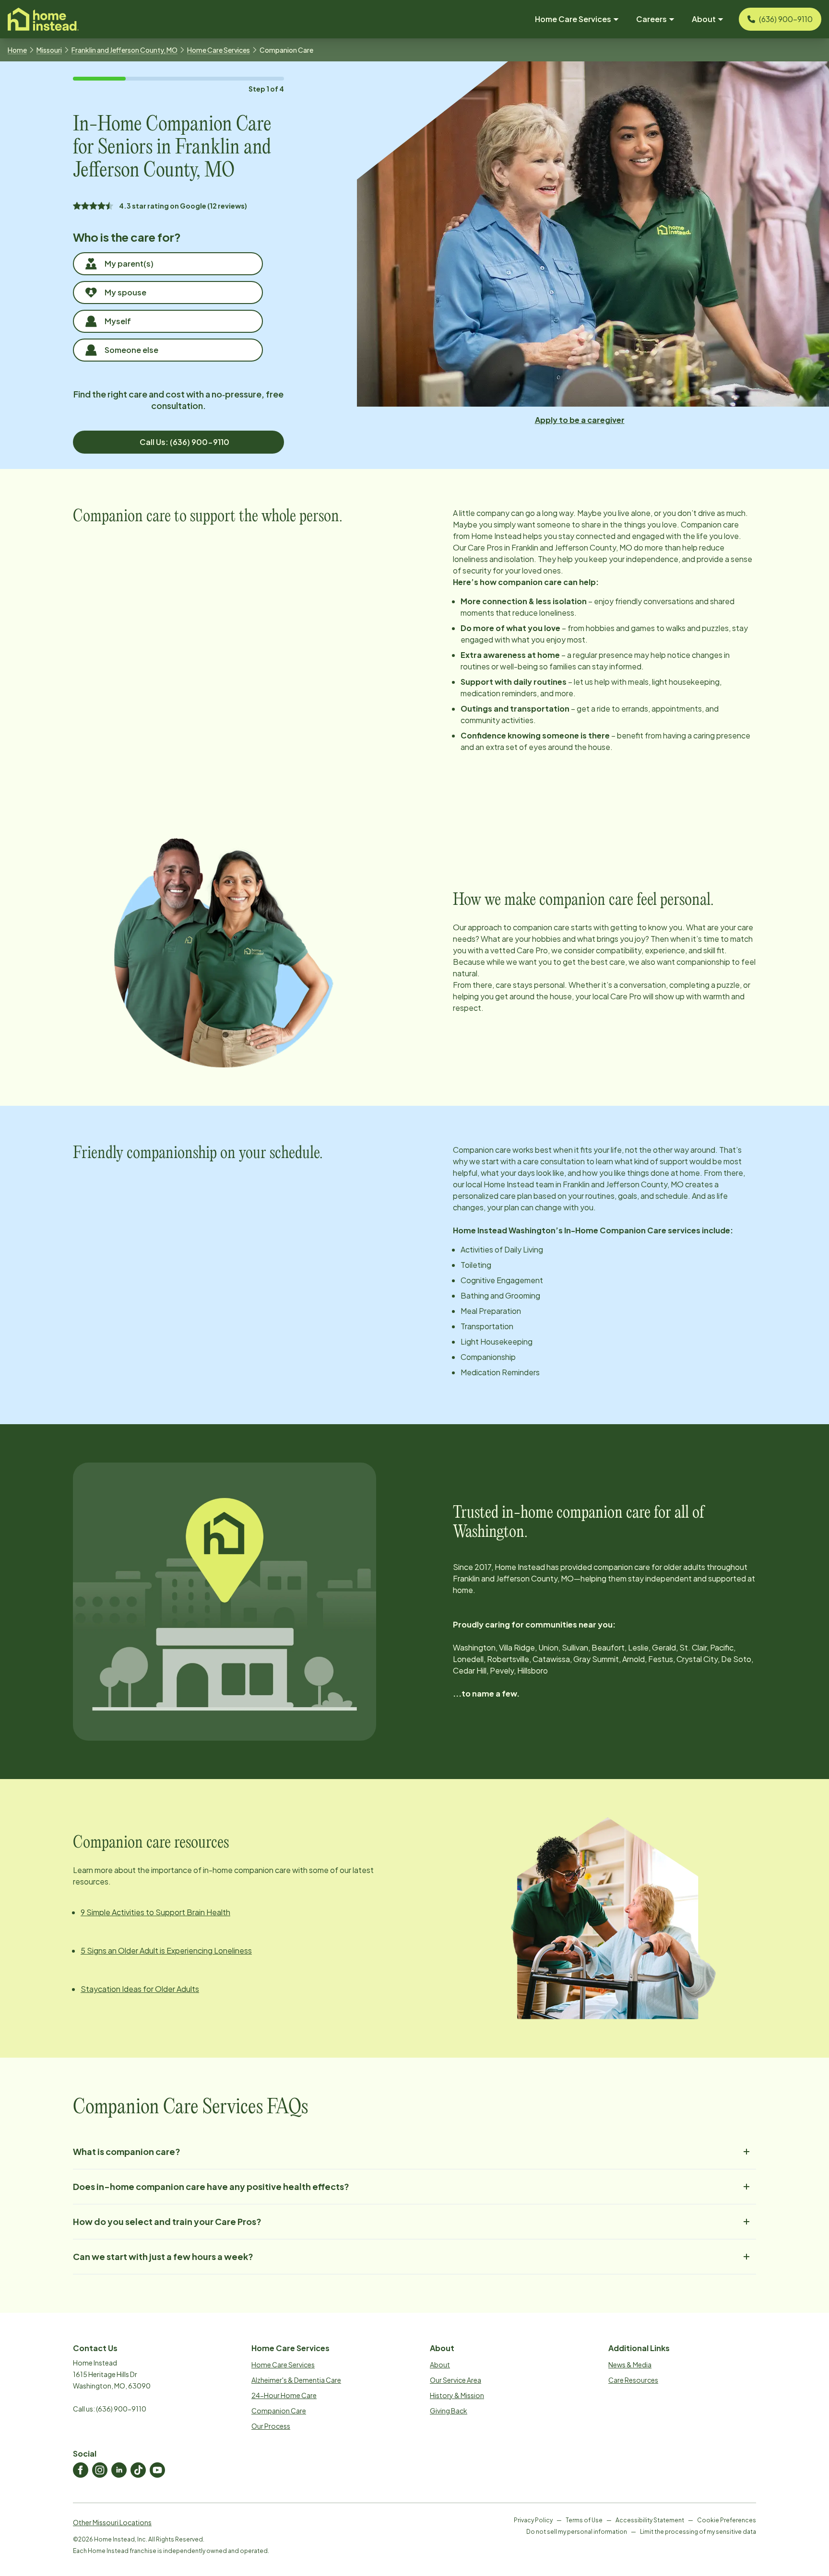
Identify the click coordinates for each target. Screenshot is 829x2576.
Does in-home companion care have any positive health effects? (211, 2186)
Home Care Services (219, 50)
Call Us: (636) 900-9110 (184, 442)
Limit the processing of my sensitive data (698, 2532)
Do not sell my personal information (577, 2532)
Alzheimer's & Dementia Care (296, 2380)
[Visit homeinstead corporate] (43, 19)
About (440, 2365)
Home (17, 50)
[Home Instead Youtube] (157, 2470)
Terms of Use (584, 2520)
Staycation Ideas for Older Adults (140, 1989)
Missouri (49, 50)
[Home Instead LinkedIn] (119, 2470)
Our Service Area (456, 2380)
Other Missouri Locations (112, 2522)
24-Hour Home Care (284, 2395)
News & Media (630, 2365)
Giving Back (449, 2411)
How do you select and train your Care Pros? (167, 2221)
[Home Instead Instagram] (100, 2470)
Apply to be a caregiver (580, 420)
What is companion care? (127, 2151)
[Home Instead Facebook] (81, 2470)
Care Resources (633, 2380)
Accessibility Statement (650, 2520)
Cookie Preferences (727, 2520)
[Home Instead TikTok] (138, 2470)
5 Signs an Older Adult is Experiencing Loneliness (166, 1950)
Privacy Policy (533, 2520)
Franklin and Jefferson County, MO (124, 50)
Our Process (271, 2426)
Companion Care (279, 2411)
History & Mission (457, 2395)
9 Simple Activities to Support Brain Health (155, 1912)
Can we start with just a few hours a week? (163, 2256)
